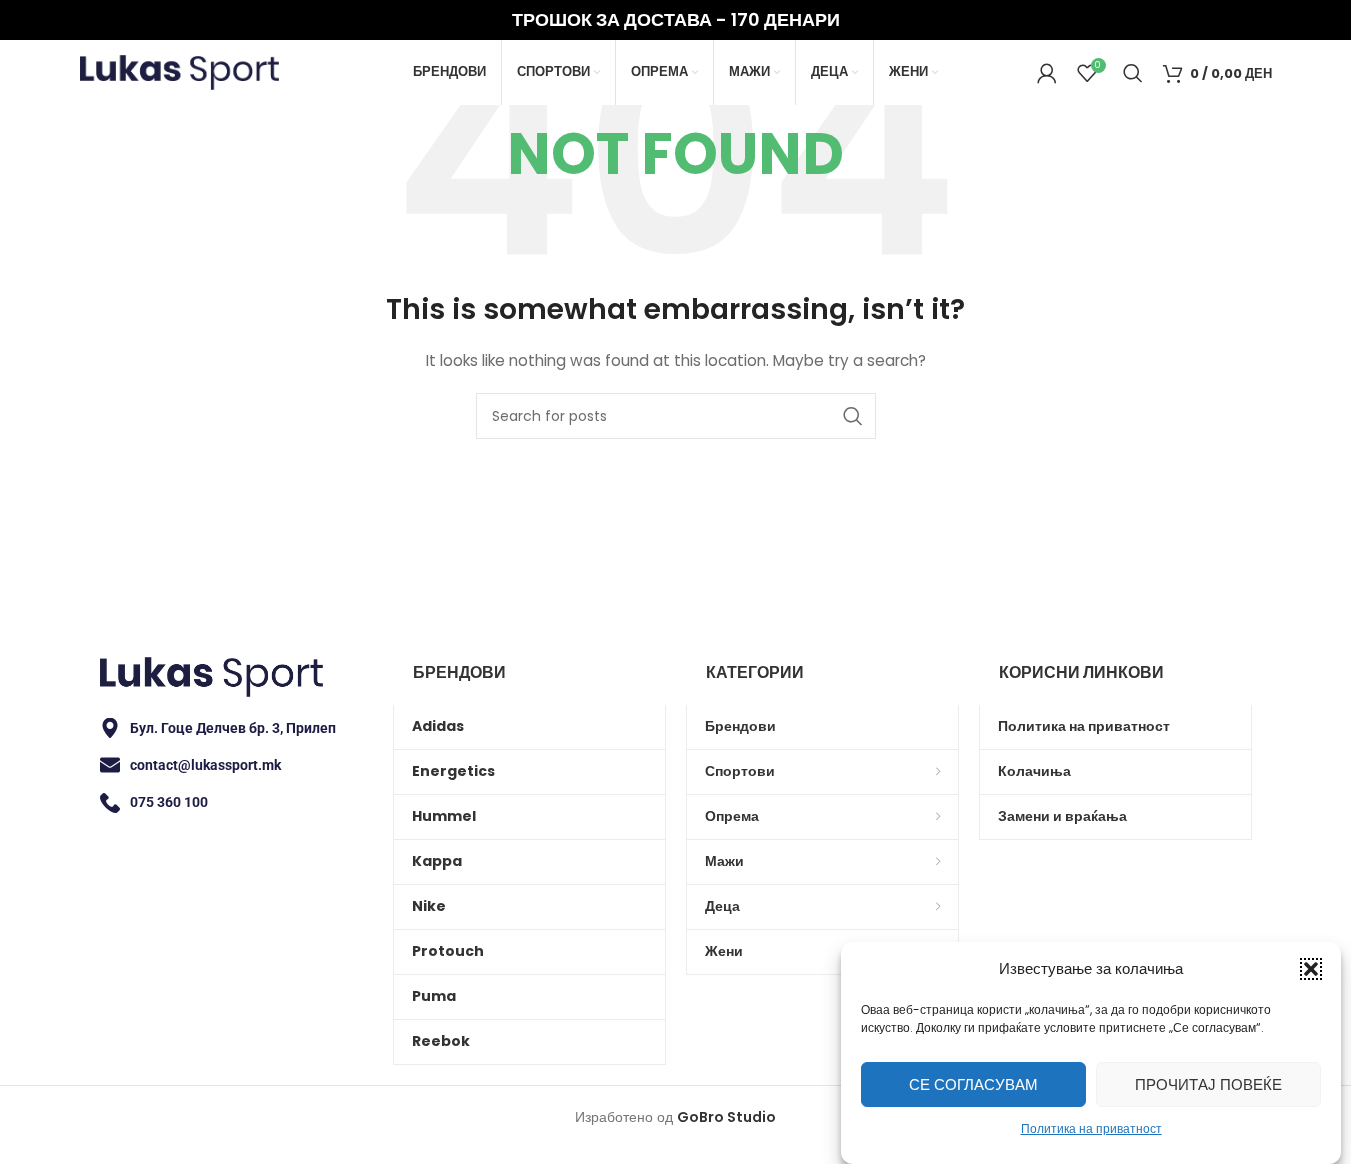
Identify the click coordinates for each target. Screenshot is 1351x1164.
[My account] (1047, 73)
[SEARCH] (853, 416)
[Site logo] (180, 71)
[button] (1311, 969)
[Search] (1133, 73)
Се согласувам (973, 1083)
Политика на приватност (1091, 1128)
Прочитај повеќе (1208, 1083)
